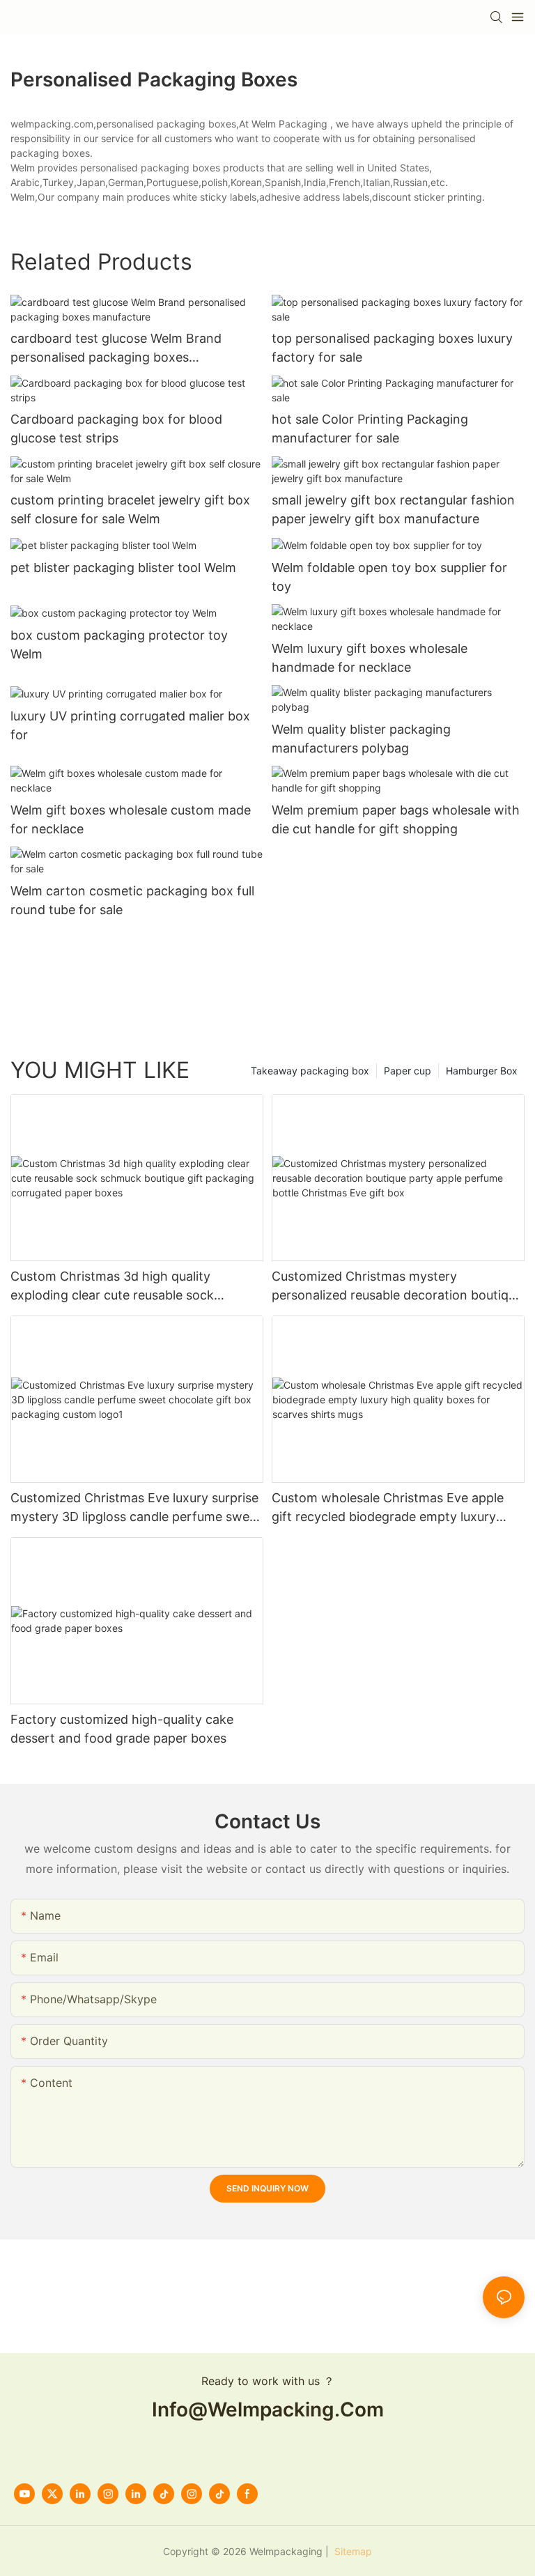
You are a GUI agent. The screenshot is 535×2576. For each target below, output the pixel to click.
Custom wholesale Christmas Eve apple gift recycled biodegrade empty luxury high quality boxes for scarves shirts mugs (396, 1508)
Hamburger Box (482, 1071)
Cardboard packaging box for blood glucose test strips (116, 429)
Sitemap (352, 2551)
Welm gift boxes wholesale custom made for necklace (131, 819)
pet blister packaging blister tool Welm (123, 568)
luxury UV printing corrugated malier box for (130, 725)
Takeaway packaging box (310, 1071)
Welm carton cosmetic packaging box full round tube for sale (132, 900)
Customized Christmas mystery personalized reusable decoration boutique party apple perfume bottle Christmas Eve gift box (397, 1287)
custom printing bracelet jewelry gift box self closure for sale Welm (130, 509)
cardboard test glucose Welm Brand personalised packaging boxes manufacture (116, 349)
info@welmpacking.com (268, 2409)
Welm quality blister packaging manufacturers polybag (361, 739)
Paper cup (408, 1071)
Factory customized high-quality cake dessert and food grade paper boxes (122, 1729)
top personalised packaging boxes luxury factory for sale (392, 348)
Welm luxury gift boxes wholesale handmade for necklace (370, 658)
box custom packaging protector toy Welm (119, 645)
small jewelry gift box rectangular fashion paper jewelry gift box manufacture (393, 509)
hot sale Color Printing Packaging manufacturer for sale (370, 429)
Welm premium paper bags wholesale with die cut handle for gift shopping (396, 819)
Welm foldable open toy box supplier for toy (389, 577)
